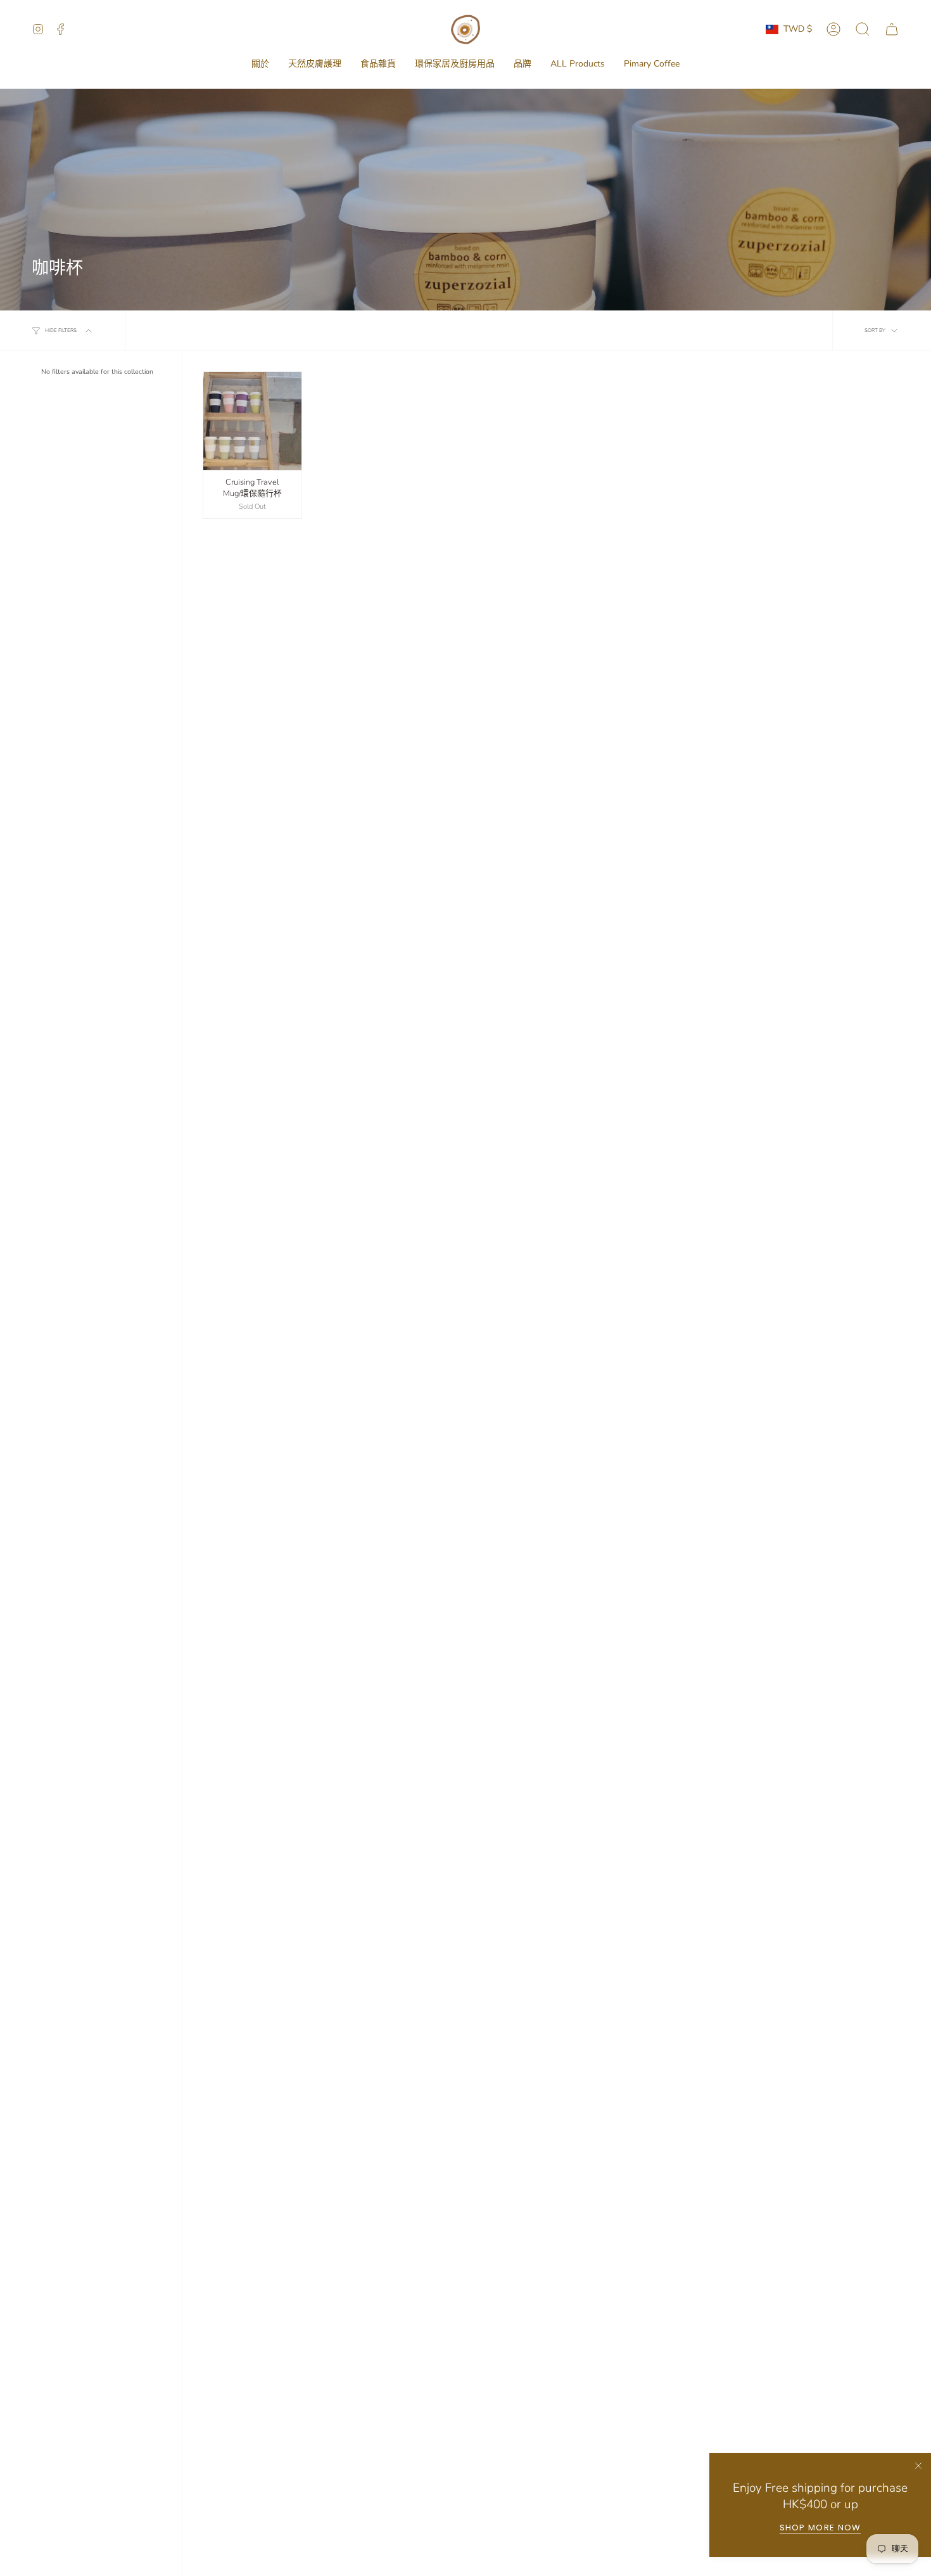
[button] (260, 64)
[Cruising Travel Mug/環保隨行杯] (252, 421)
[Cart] (892, 29)
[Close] (918, 2466)
